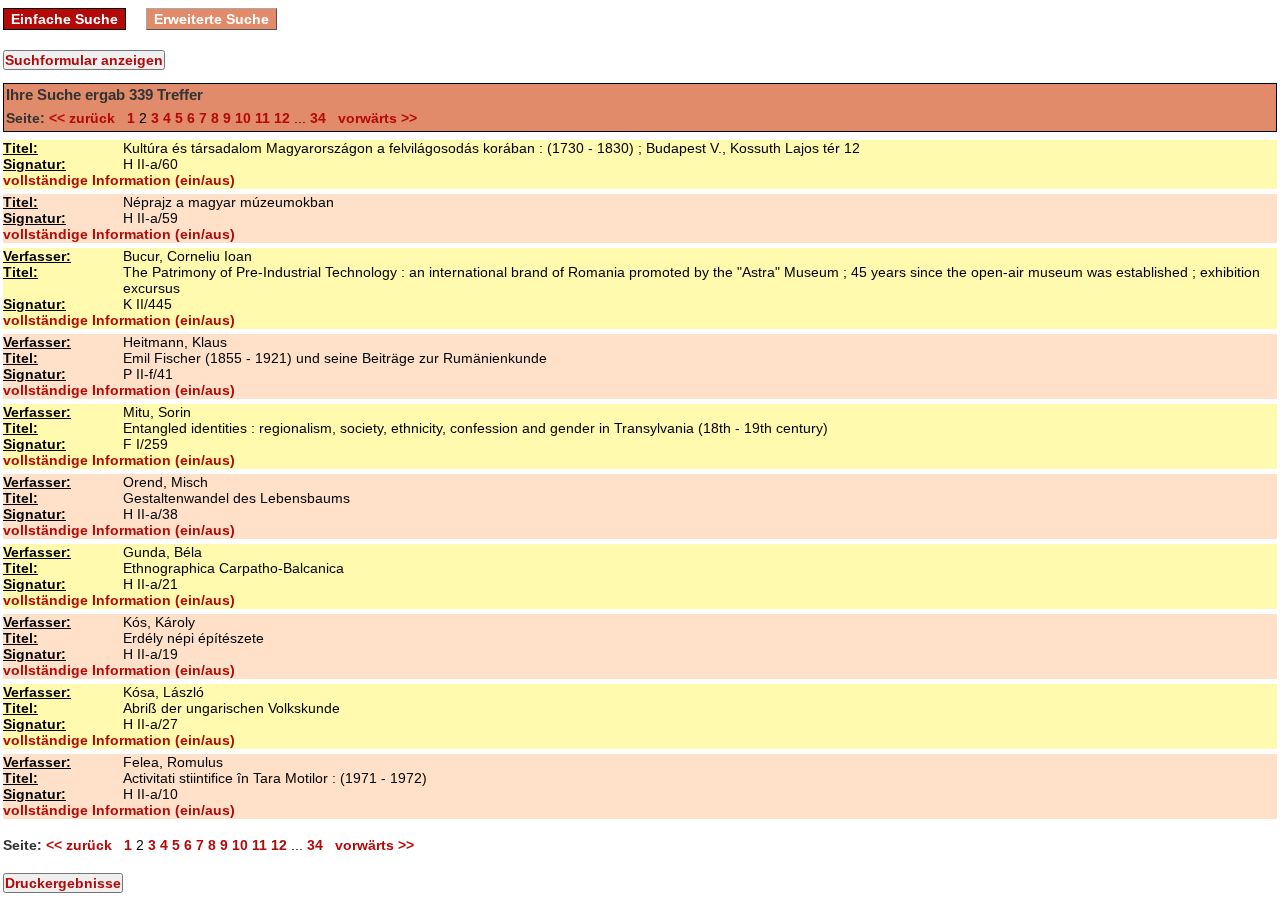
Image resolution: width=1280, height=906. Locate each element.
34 (318, 118)
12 (282, 118)
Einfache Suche (64, 19)
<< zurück (86, 118)
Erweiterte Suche (211, 19)
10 (243, 118)
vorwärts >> (373, 118)
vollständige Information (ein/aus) (119, 180)
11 (262, 118)
